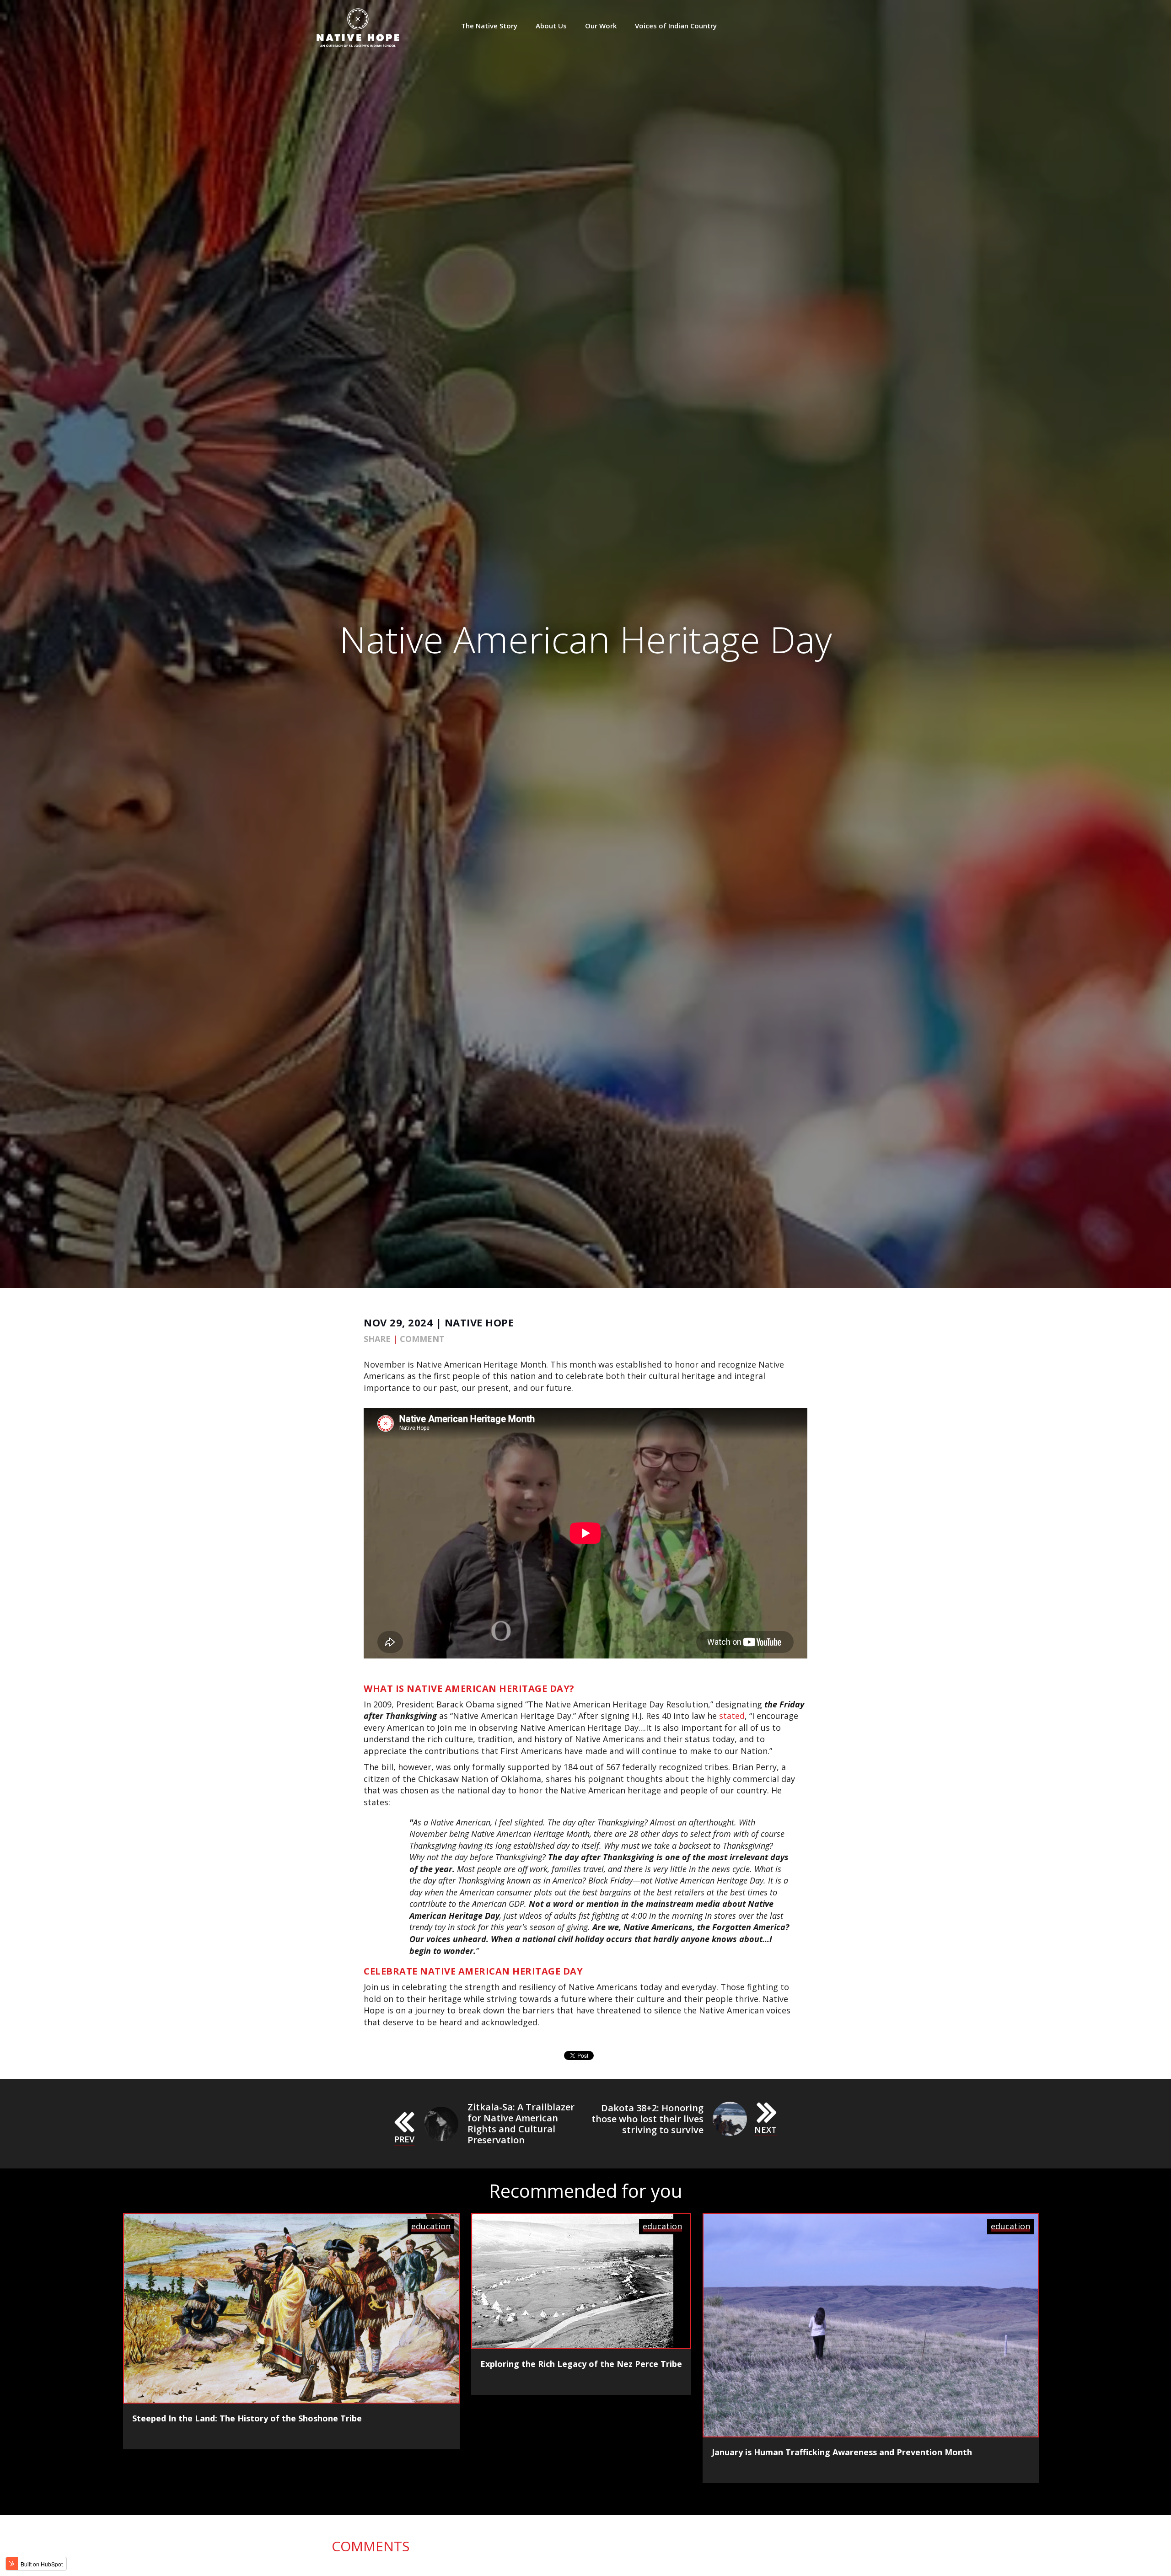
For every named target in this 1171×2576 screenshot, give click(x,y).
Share (377, 1339)
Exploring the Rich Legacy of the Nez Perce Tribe (581, 2364)
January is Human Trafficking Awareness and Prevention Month (842, 2452)
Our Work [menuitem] (601, 26)
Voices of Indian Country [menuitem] (676, 26)
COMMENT (422, 1339)
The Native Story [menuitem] (489, 26)
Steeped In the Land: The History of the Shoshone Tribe (247, 2418)
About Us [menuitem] (551, 26)
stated (732, 1716)
